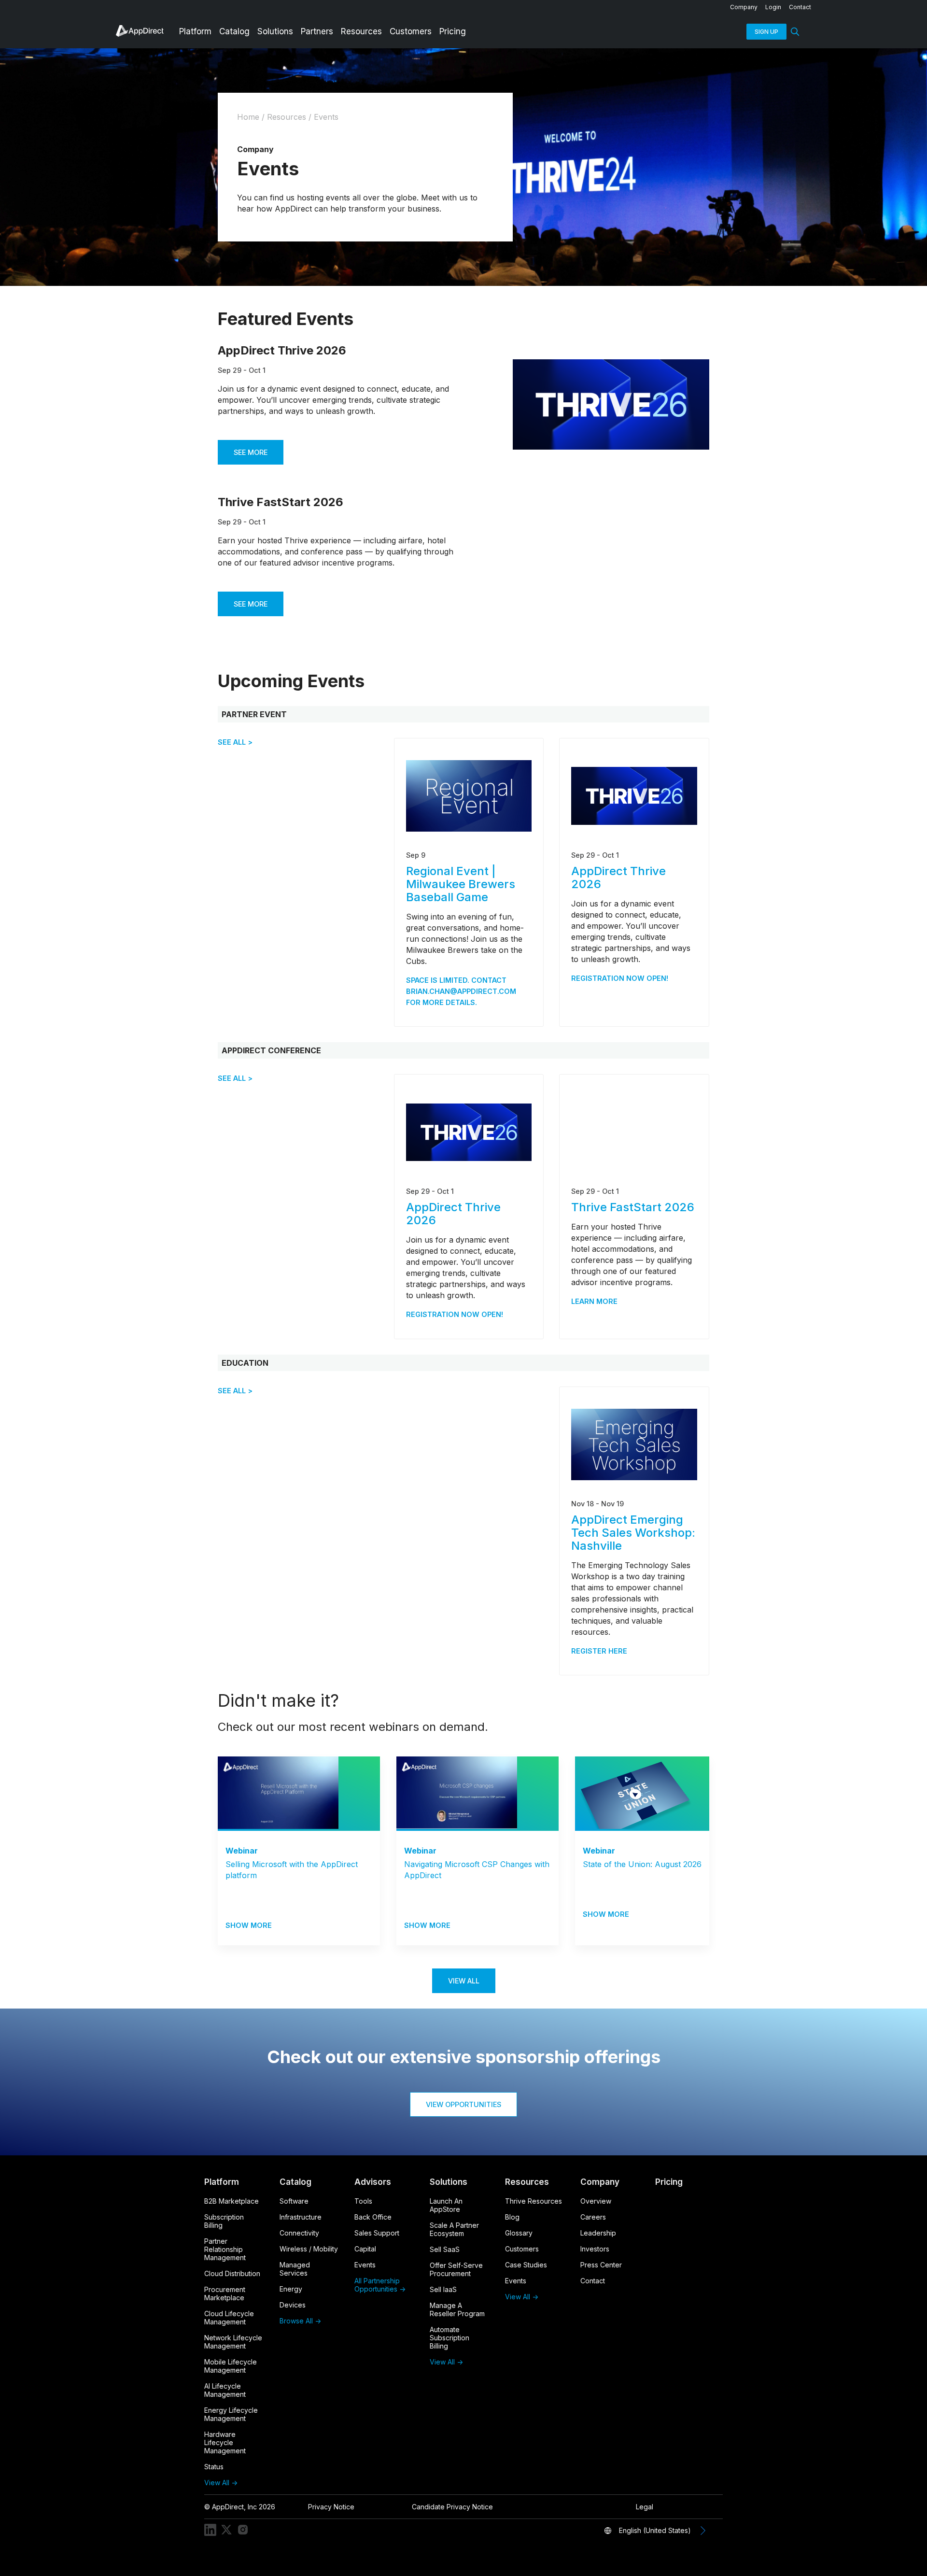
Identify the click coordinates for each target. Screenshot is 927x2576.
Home (248, 117)
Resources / (290, 117)
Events (326, 117)
